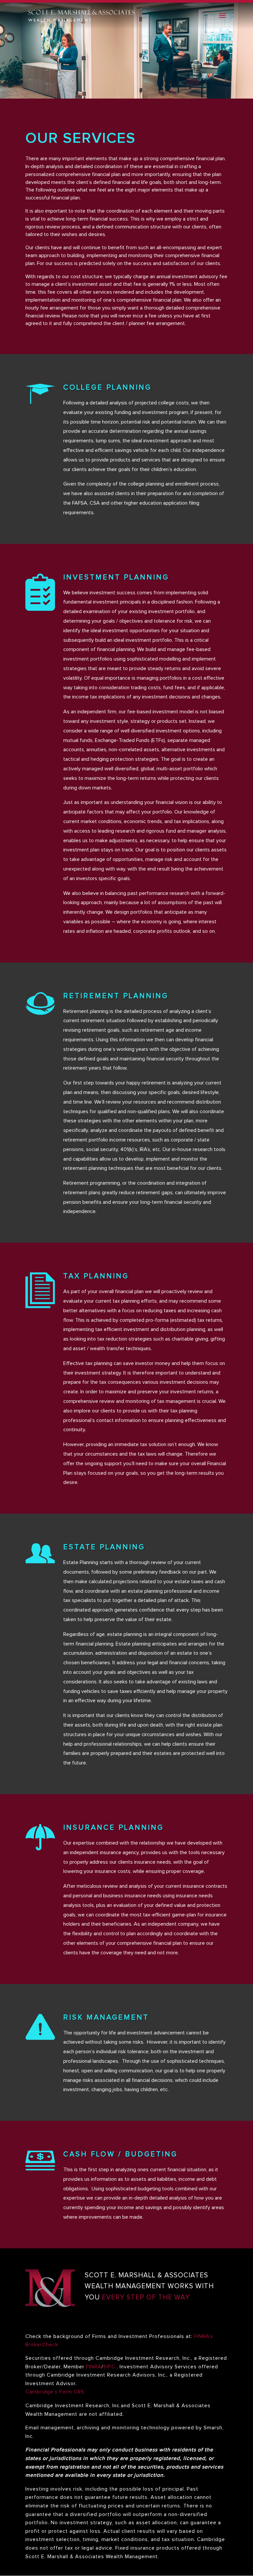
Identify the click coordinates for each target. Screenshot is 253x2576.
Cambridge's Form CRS (55, 2392)
